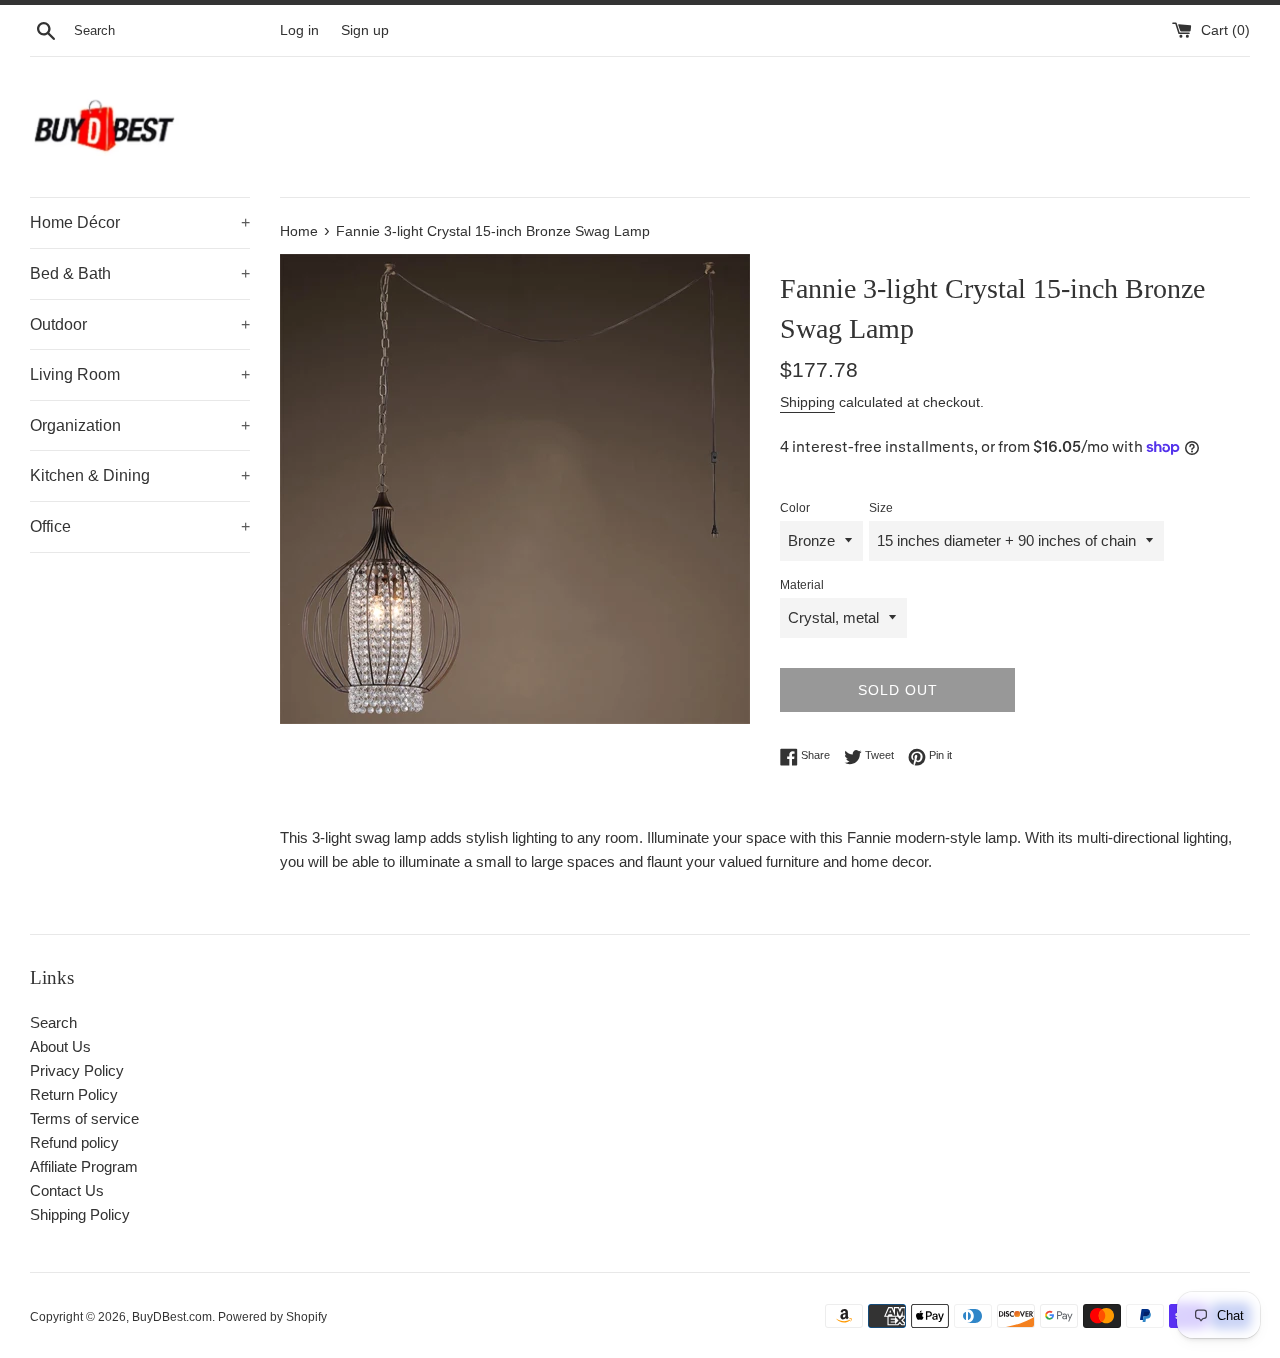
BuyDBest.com (172, 1317)
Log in (299, 30)
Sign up (365, 30)
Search (53, 1022)
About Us (60, 1046)
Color (795, 508)
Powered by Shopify (272, 1317)
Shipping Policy (80, 1214)
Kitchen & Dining (140, 475)
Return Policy (74, 1094)
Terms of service (84, 1118)
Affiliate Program (84, 1166)
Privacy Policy (77, 1070)
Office (140, 526)
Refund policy (74, 1142)
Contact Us (67, 1190)
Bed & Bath (140, 273)
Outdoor (140, 324)
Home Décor (140, 222)
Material (802, 585)
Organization (140, 425)
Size (881, 508)
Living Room (140, 374)
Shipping (807, 402)
